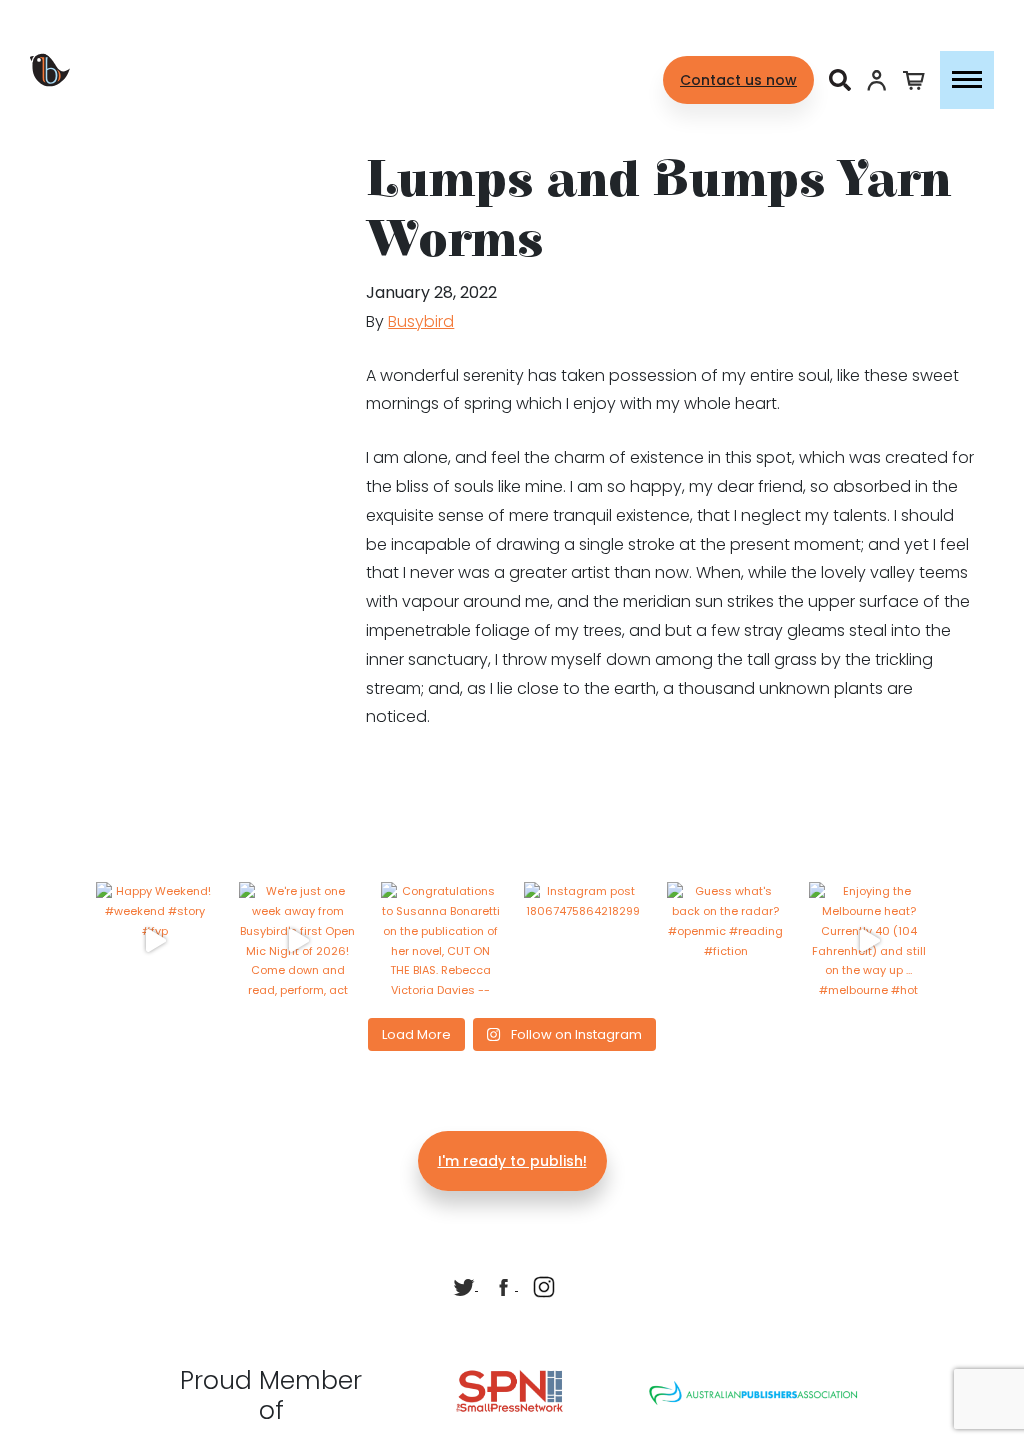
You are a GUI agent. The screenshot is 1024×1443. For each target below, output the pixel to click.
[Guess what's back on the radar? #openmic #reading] (726, 941)
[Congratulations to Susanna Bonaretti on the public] (440, 941)
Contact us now (738, 80)
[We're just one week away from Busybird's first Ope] (298, 941)
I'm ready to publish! (512, 1161)
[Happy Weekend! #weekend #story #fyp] (155, 941)
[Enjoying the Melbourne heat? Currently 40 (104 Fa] (868, 941)
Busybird (421, 321)
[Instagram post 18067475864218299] (583, 941)
